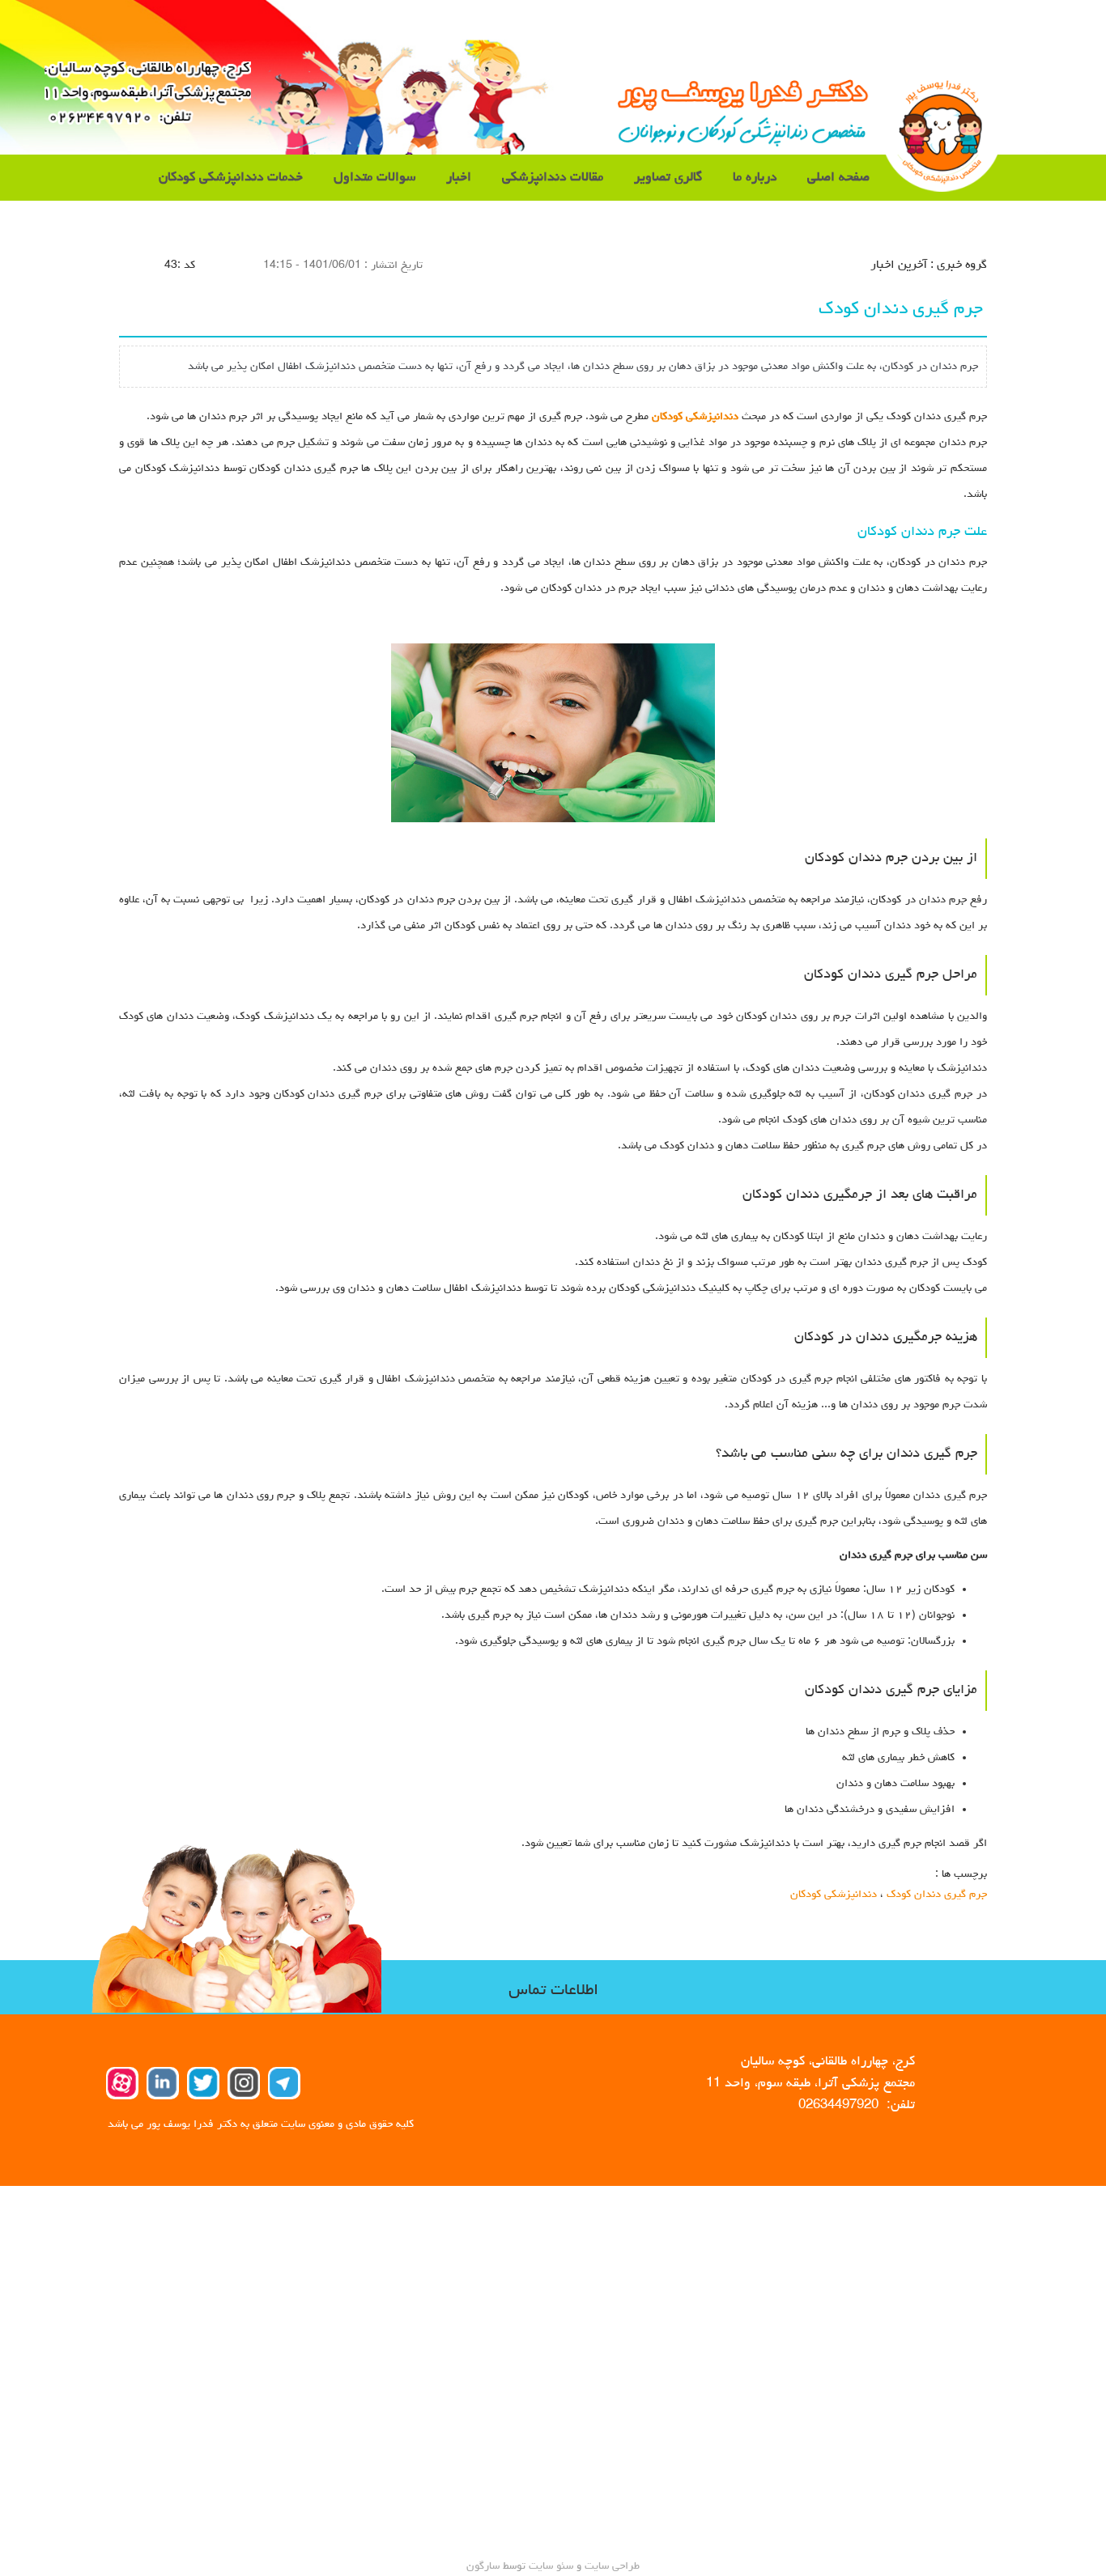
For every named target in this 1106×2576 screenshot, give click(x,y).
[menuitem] (838, 178)
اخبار (459, 178)
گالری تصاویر (668, 178)
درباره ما (755, 178)
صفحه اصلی (838, 178)
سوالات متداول (374, 178)
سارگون (485, 2566)
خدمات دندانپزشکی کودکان (231, 178)
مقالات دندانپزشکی (553, 178)
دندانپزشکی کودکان (695, 417)
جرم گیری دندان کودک (937, 1895)
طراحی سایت (610, 2566)
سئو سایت (551, 2566)
